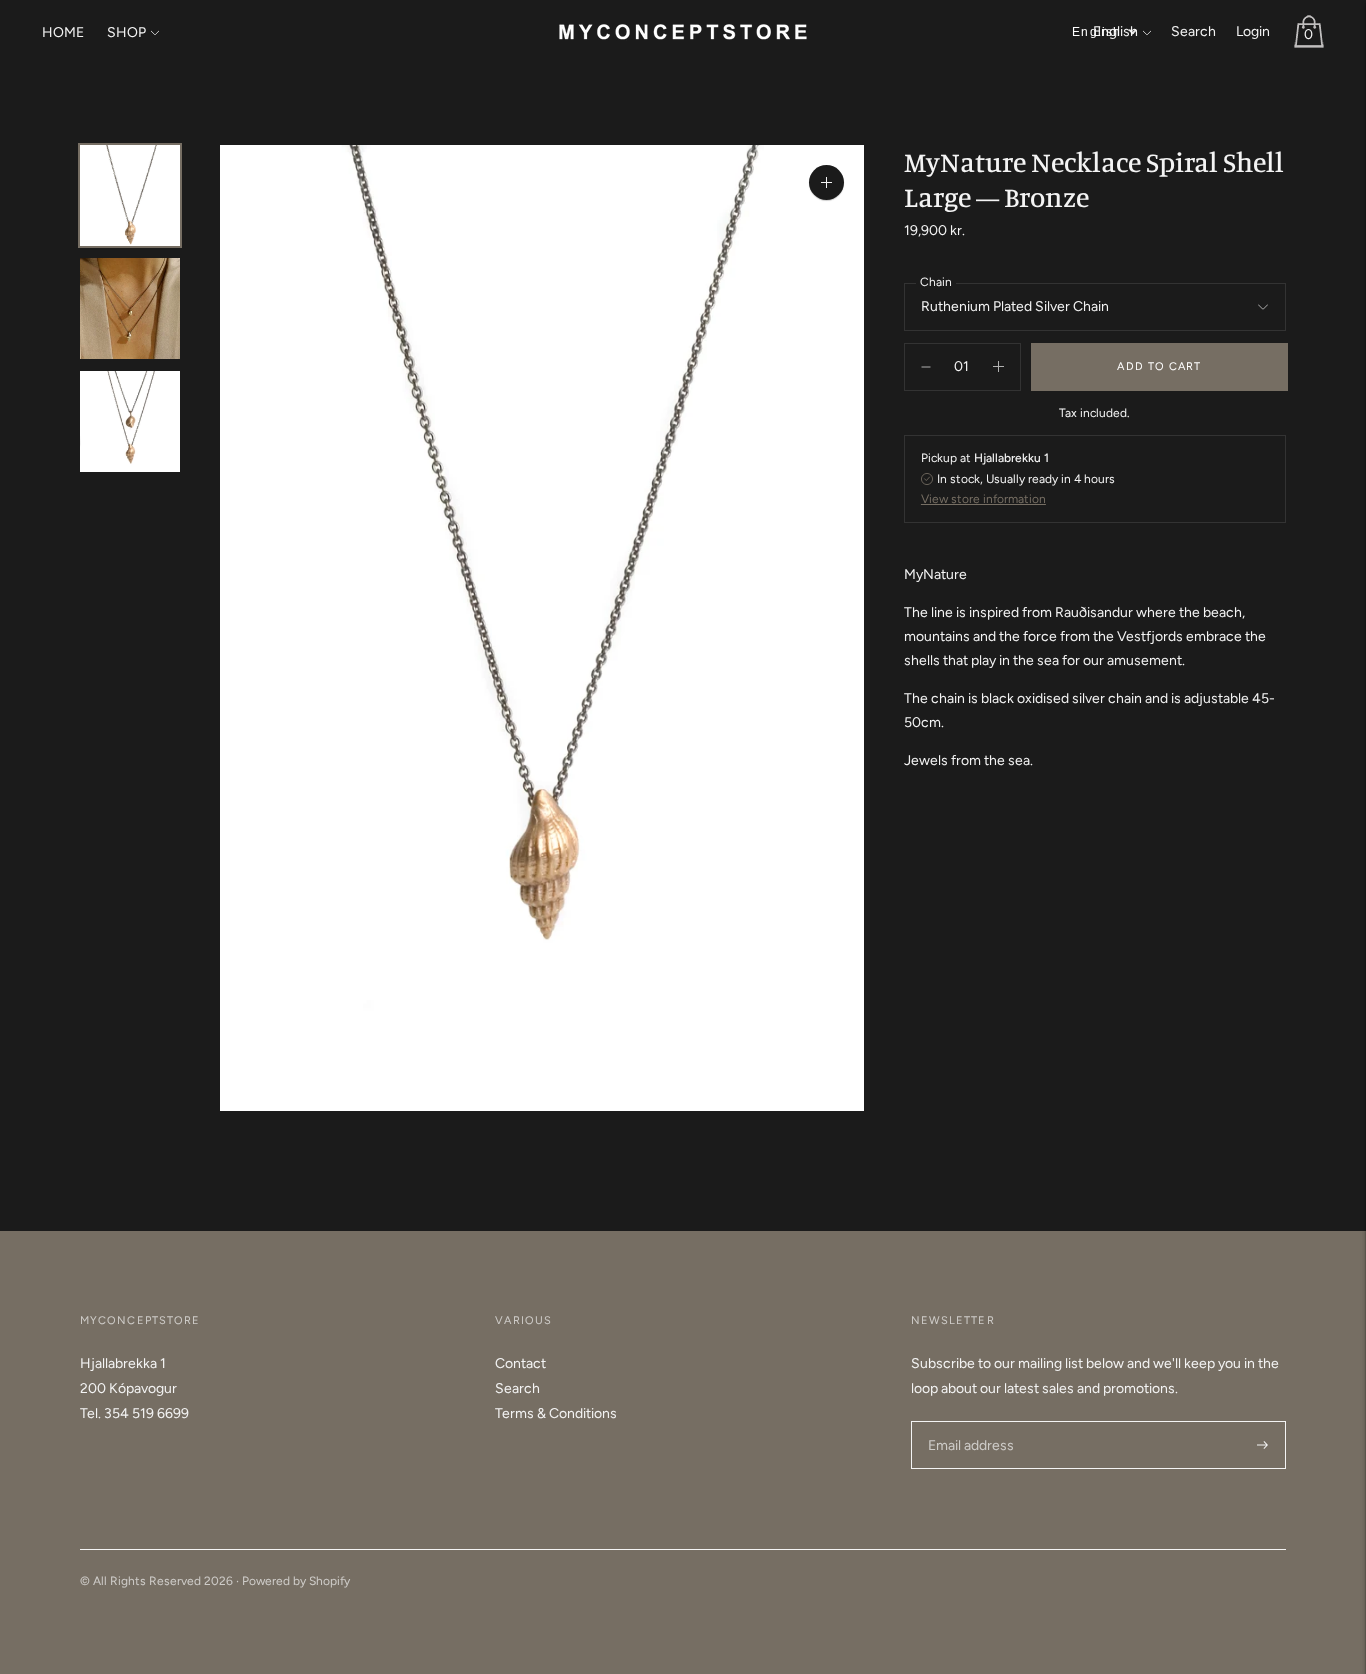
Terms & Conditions (556, 1413)
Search (1193, 31)
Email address (968, 1420)
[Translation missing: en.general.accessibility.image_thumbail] (130, 195)
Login (1253, 31)
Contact (520, 1363)
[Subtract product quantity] (998, 367)
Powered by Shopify (296, 1581)
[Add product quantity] (926, 367)
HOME (63, 32)
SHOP (126, 32)
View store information (983, 499)
